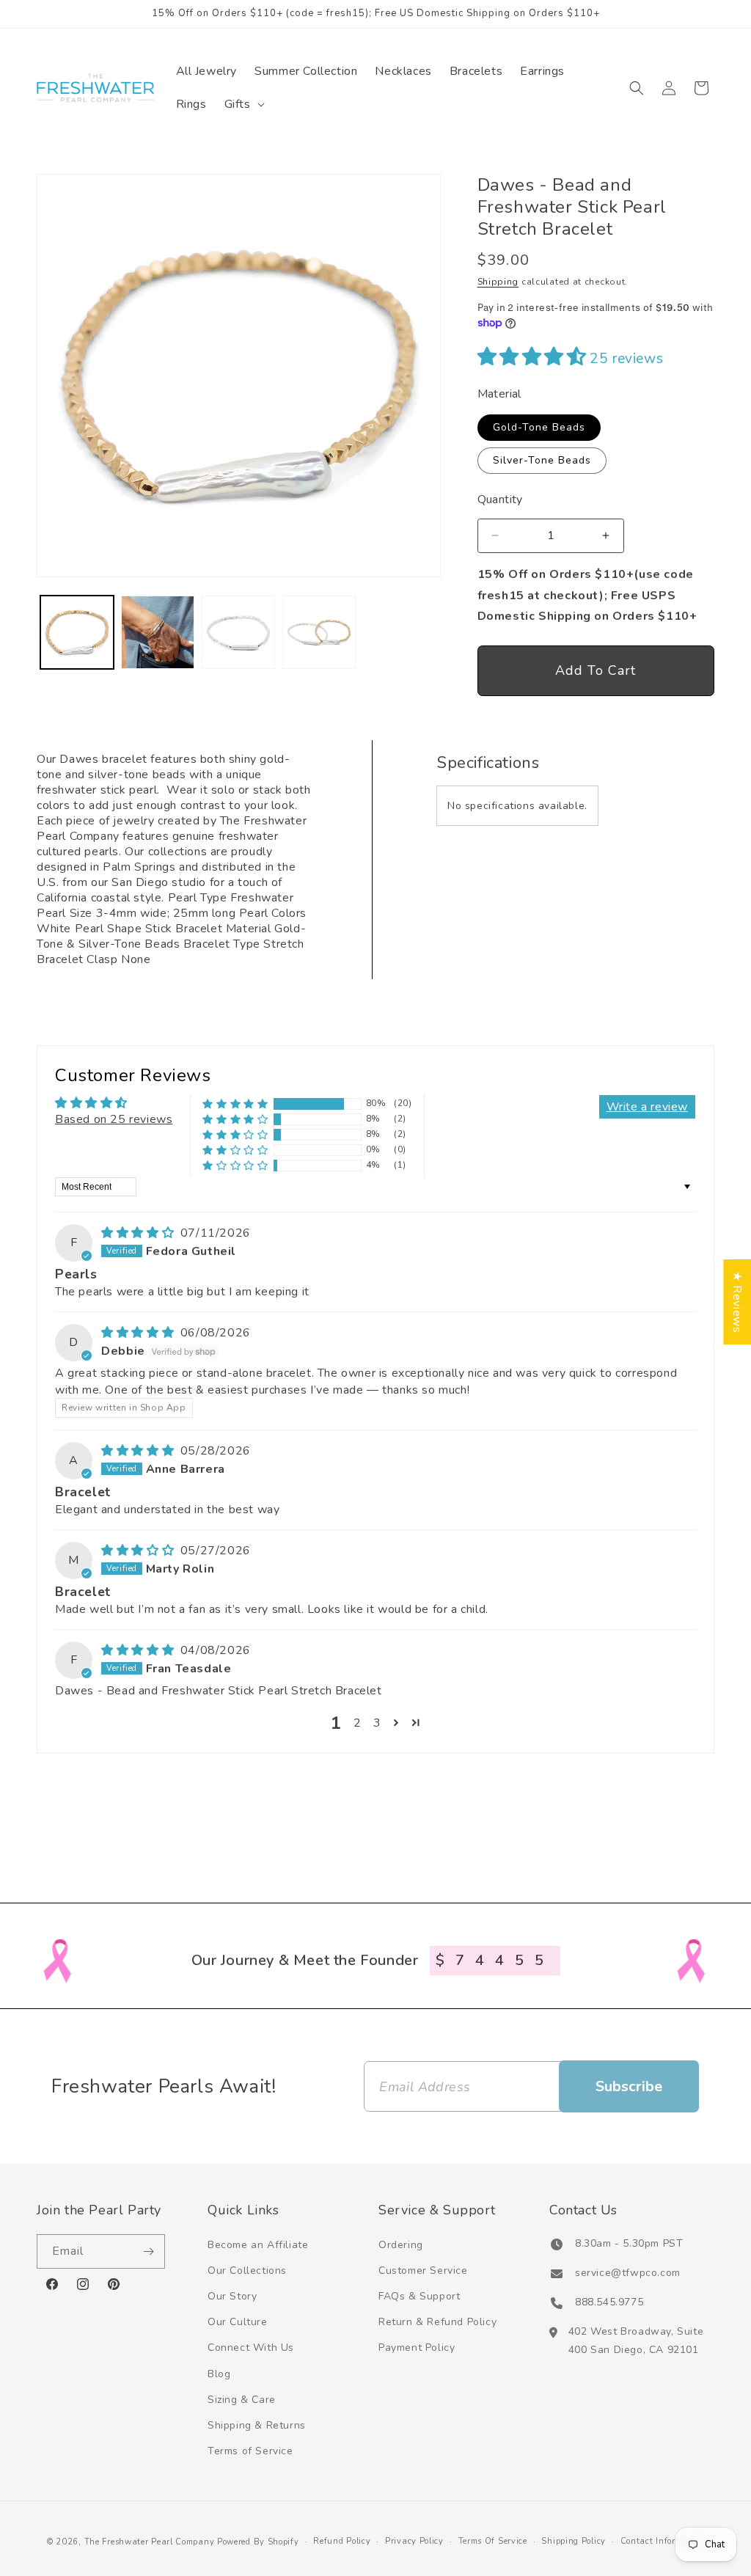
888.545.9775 (609, 2302)
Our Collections (247, 2271)
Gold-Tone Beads (539, 427)
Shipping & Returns (257, 2425)
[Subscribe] (148, 2251)
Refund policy (342, 2541)
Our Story (232, 2296)
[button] (243, 105)
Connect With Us (251, 2348)
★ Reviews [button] (737, 1302)
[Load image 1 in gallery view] (77, 632)
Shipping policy (574, 2541)
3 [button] (377, 1723)
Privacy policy (414, 2541)
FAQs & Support (419, 2296)
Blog (219, 2374)
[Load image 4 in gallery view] (319, 632)
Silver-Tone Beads (542, 460)
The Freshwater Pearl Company (150, 2542)
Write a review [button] (647, 1107)
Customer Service (423, 2271)
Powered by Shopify (258, 2542)
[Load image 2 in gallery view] (158, 632)
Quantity (500, 500)
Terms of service (493, 2541)
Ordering (401, 2245)
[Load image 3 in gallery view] (238, 632)
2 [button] (358, 1723)
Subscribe (629, 2086)
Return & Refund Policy (437, 2322)
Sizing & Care (242, 2400)
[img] (139, 1233)
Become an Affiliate (258, 2245)
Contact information (662, 2541)
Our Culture (238, 2322)
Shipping (498, 282)
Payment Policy (417, 2348)
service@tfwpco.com (628, 2273)
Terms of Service (250, 2451)
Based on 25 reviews (114, 1119)
